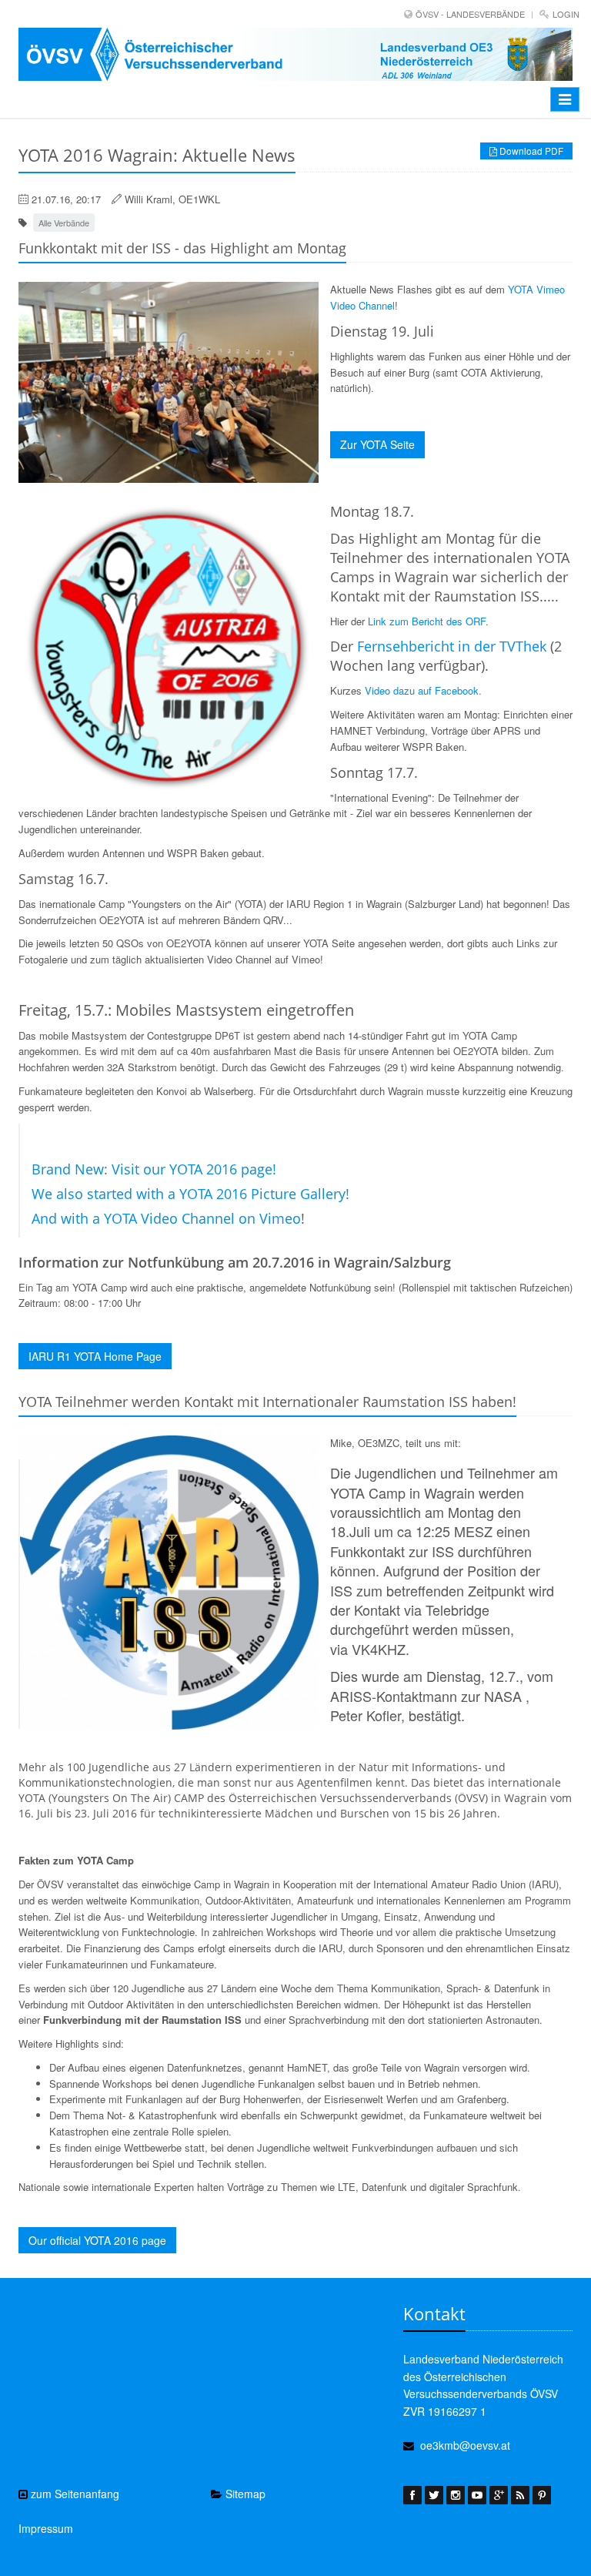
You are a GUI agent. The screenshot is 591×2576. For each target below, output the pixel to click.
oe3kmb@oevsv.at (465, 2445)
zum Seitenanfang (73, 2494)
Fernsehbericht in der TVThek (452, 646)
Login (566, 14)
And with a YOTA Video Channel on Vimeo (166, 1218)
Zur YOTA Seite (377, 444)
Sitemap (244, 2494)
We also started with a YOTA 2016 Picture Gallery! (190, 1194)
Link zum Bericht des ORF (425, 621)
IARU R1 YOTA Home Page (95, 1356)
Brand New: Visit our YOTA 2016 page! (154, 1169)
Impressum (46, 2528)
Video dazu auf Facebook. (423, 690)
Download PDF (530, 151)
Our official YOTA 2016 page (97, 2240)
